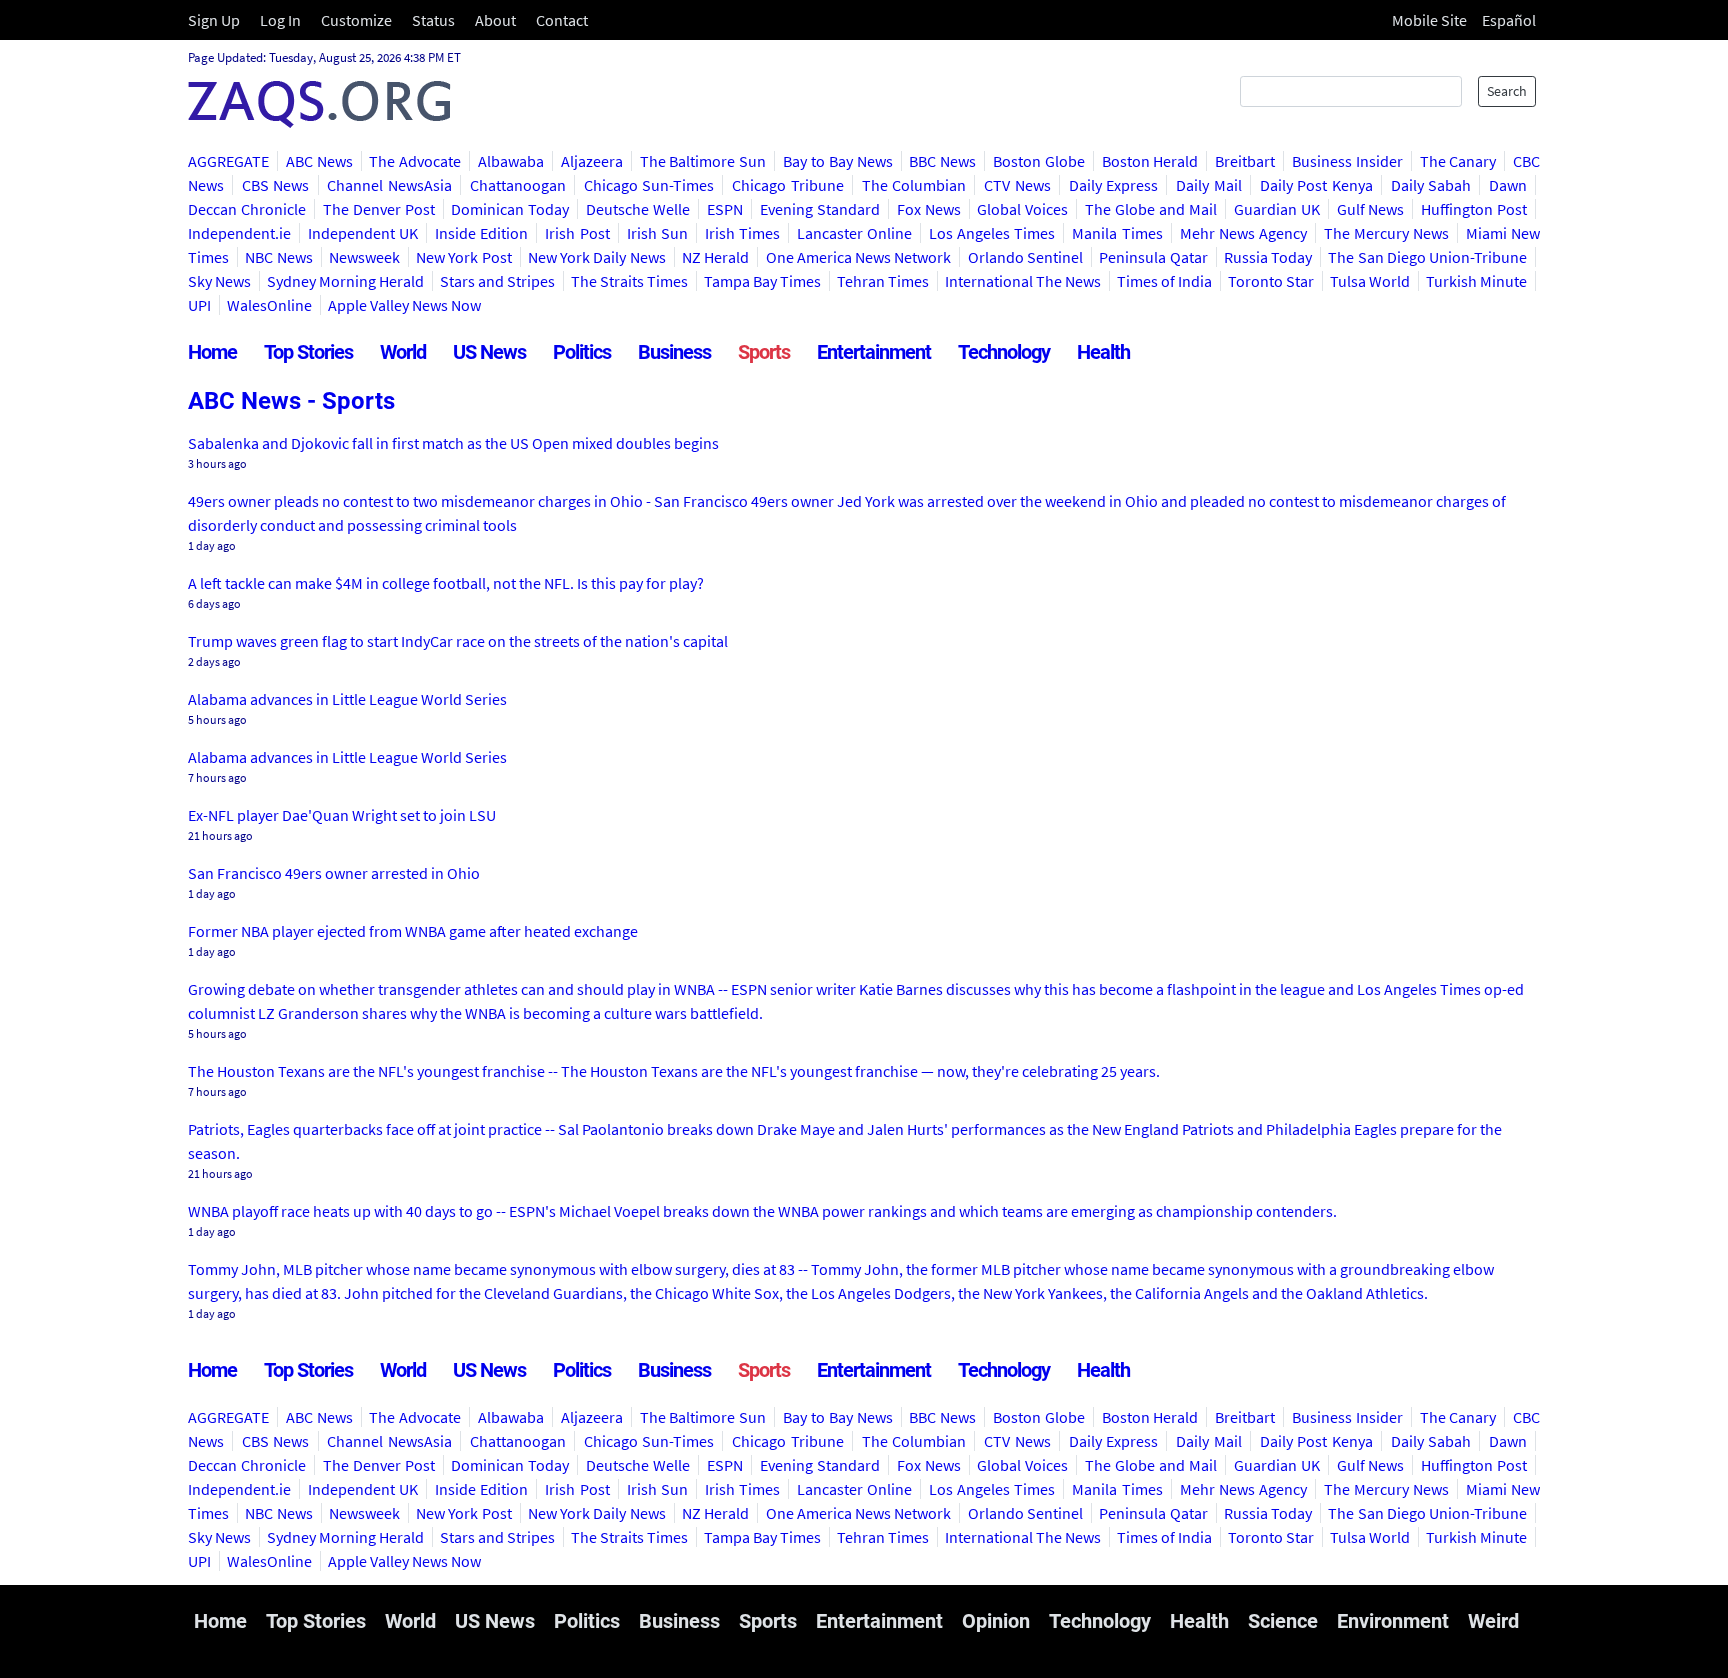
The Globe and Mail (1151, 209)
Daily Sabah (1431, 185)
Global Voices (1022, 209)
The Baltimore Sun (703, 161)
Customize (356, 20)
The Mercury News (1386, 233)
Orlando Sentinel (1025, 257)
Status (433, 20)
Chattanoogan (518, 185)
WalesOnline (269, 305)
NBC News (278, 257)
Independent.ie (239, 233)
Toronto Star (1271, 281)
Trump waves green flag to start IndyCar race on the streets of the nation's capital (458, 641)
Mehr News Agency (1243, 233)
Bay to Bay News (837, 161)
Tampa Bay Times (762, 281)
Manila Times (1117, 233)
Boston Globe (1039, 161)
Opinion (996, 1621)
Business (674, 352)
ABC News (319, 161)
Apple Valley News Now (404, 305)
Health (1103, 352)
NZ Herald (715, 257)
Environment (1393, 1621)
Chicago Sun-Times (649, 185)
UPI (199, 305)
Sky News (219, 281)
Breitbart (1245, 161)
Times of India (1164, 281)
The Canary (1458, 161)
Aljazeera (592, 161)
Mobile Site (1429, 20)
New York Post (464, 257)
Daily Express (1114, 185)
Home (212, 352)
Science (1283, 1621)
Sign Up (214, 20)
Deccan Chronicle (247, 209)
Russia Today (1268, 257)
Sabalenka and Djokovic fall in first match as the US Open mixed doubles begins (453, 443)
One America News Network (859, 257)
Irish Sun (657, 233)
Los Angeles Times (992, 233)
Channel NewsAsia (389, 185)
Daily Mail (1209, 185)
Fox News (929, 209)
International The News (1023, 281)
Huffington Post (1474, 209)
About (495, 20)
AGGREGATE (228, 161)
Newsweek (364, 257)
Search (1507, 91)
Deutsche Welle (638, 209)
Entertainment (874, 352)
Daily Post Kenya (1316, 185)
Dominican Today (510, 209)
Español (1509, 20)
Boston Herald (1150, 161)
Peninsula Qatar (1153, 257)
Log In (280, 20)
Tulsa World (1370, 281)
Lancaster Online (854, 233)
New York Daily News (597, 257)
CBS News (276, 185)
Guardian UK (1277, 209)
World (403, 352)
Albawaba (511, 161)
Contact (562, 20)
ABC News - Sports (291, 401)
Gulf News (1371, 209)
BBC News (942, 161)
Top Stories (308, 352)
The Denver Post (379, 209)
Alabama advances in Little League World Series (347, 699)
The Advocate (415, 161)
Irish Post (577, 233)
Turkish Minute (1476, 281)
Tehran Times (883, 281)
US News (489, 352)
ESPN (725, 209)
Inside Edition (481, 233)
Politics (582, 352)
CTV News (1017, 185)
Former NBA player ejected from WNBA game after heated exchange (413, 931)
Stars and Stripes (497, 281)
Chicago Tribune (788, 185)
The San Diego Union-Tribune (1427, 257)
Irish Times (742, 233)
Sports (764, 352)
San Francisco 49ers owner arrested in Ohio (334, 873)
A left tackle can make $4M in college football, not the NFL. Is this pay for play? (446, 583)
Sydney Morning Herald (345, 281)
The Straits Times (629, 281)
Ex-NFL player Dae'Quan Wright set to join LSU (342, 815)
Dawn (1508, 185)
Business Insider (1347, 161)
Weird (1493, 1621)
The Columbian (914, 185)
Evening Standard (820, 209)
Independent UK (363, 233)
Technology (1004, 352)
